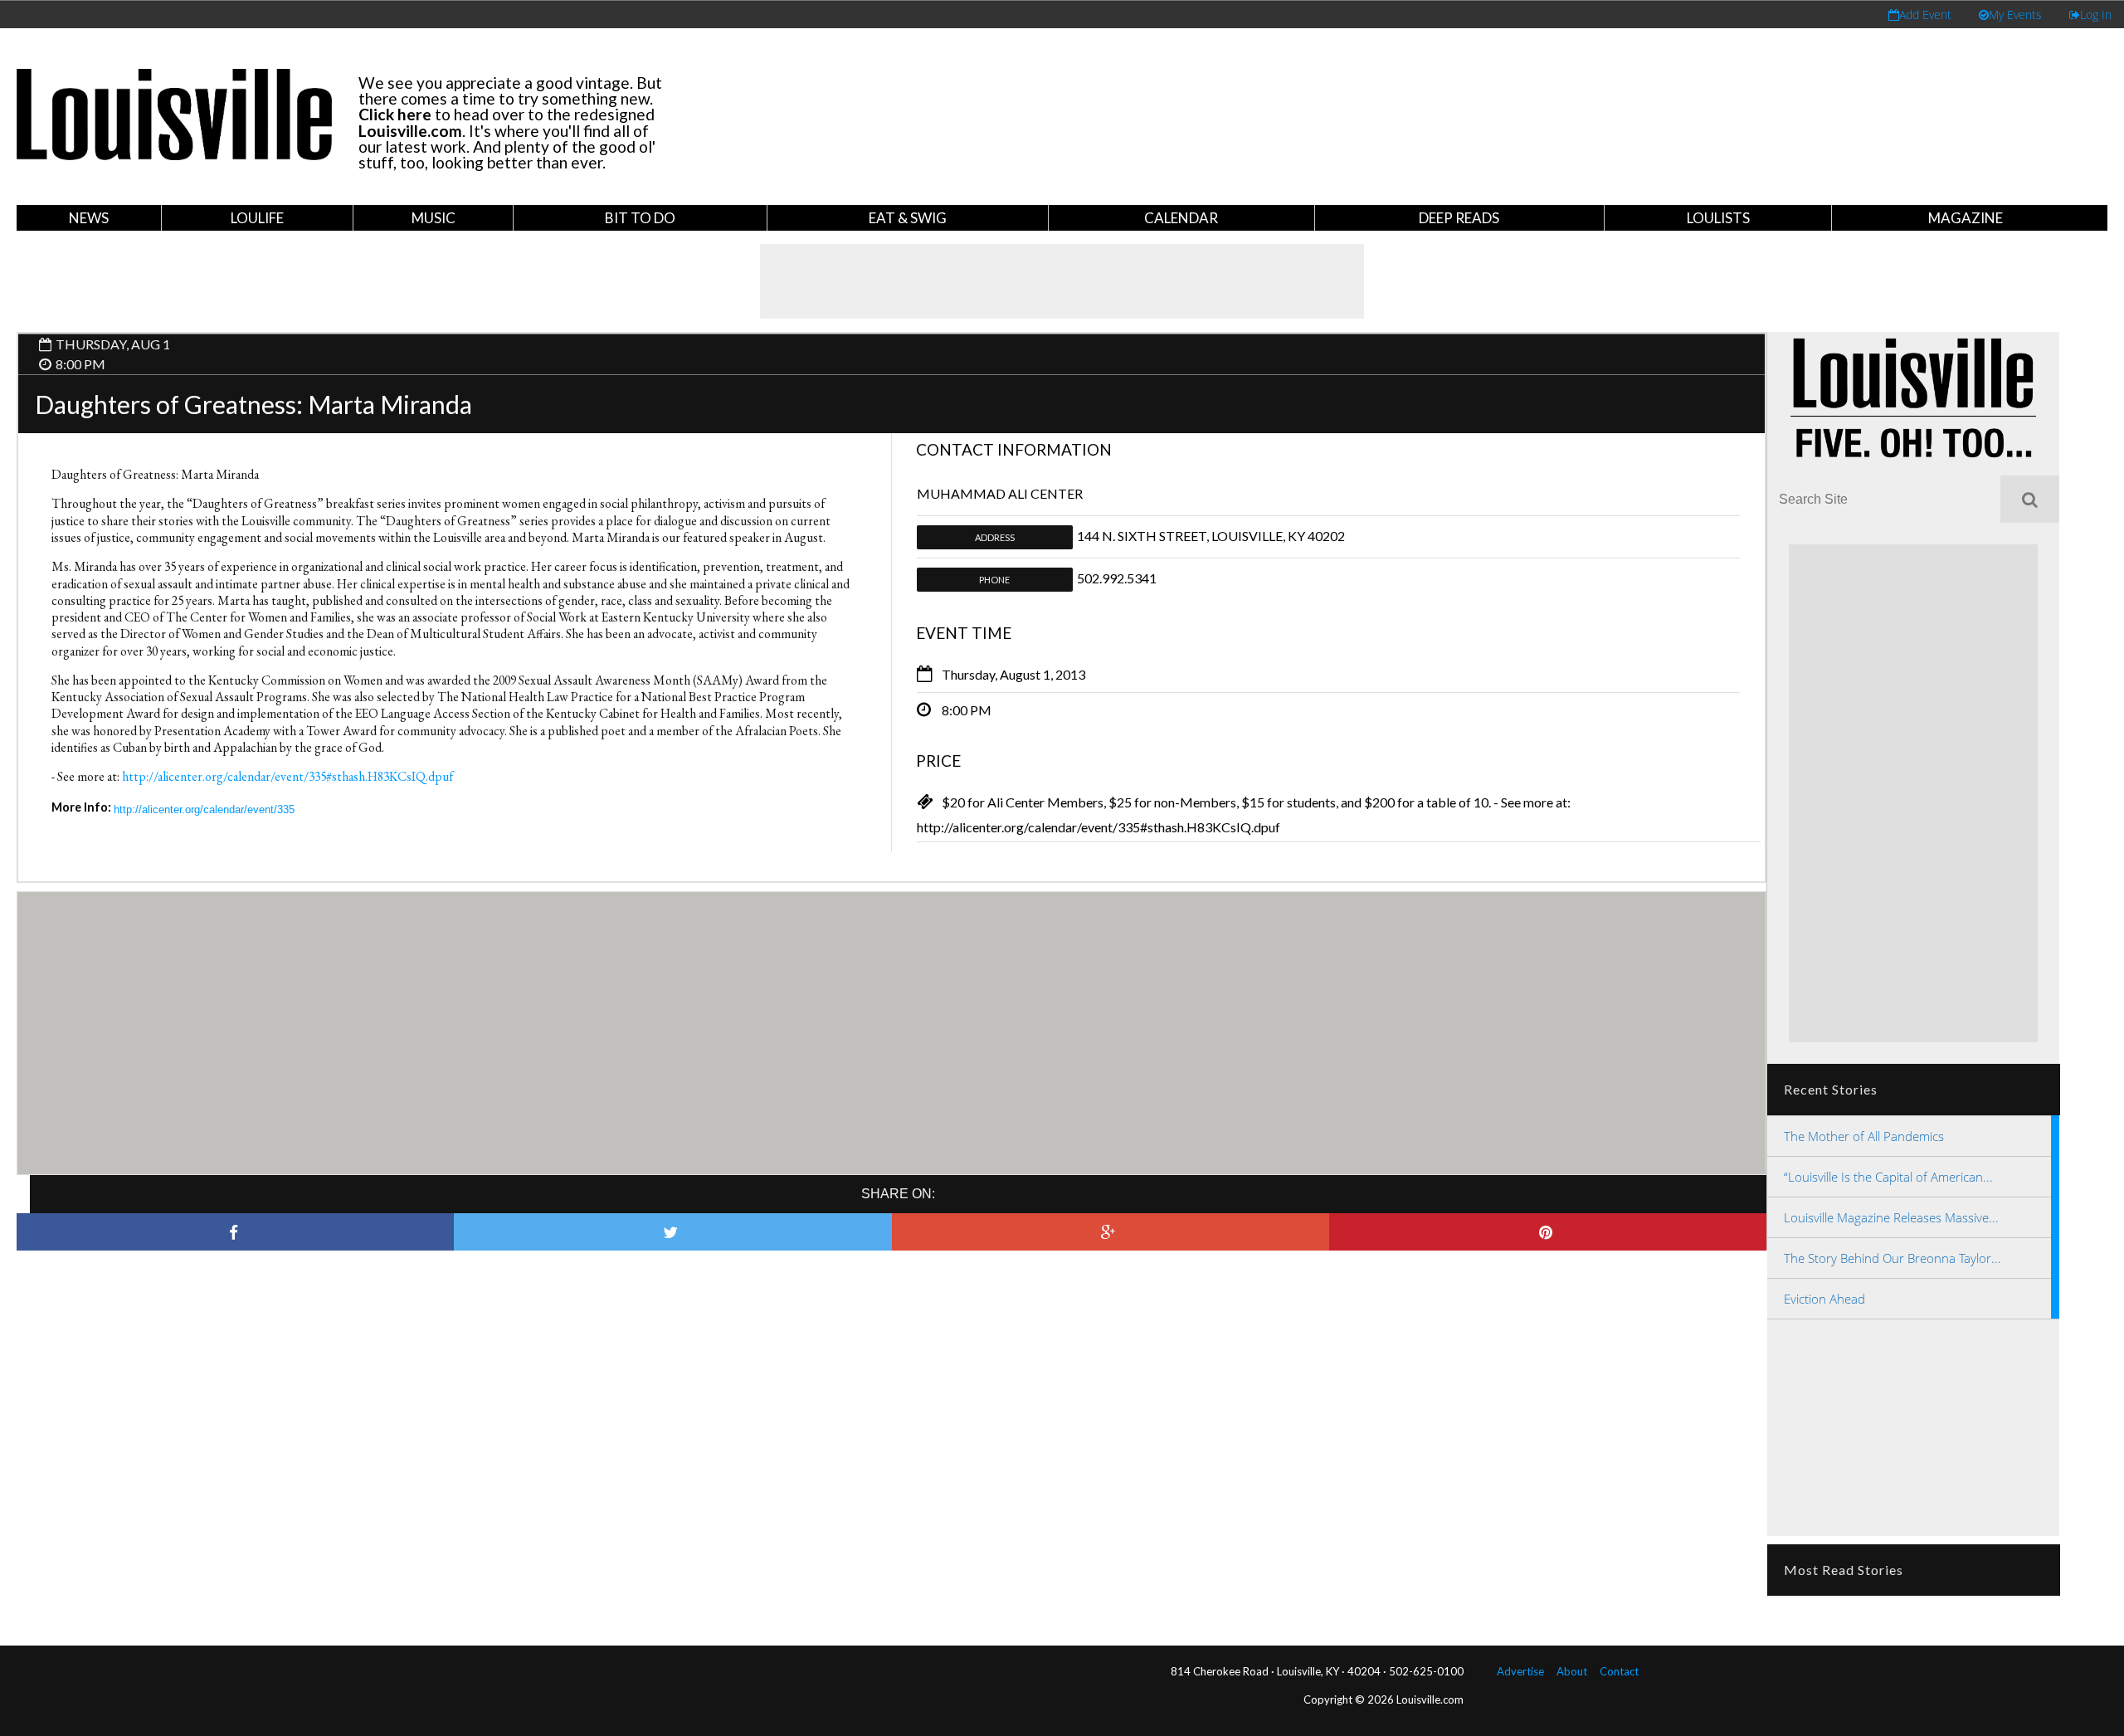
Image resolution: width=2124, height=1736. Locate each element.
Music (434, 218)
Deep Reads (1459, 218)
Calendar (1181, 218)
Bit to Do (640, 218)
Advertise (1520, 1671)
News (89, 218)
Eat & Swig (908, 218)
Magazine (1966, 218)
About (1572, 1671)
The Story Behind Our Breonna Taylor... (1893, 1258)
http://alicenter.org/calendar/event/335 (204, 809)
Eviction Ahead (1824, 1299)
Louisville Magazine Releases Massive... (1891, 1217)
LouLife (257, 218)
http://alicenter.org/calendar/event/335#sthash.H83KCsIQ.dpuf (287, 776)
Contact (1619, 1671)
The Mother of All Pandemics (1864, 1136)
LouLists (1718, 218)
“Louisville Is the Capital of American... (1888, 1177)
